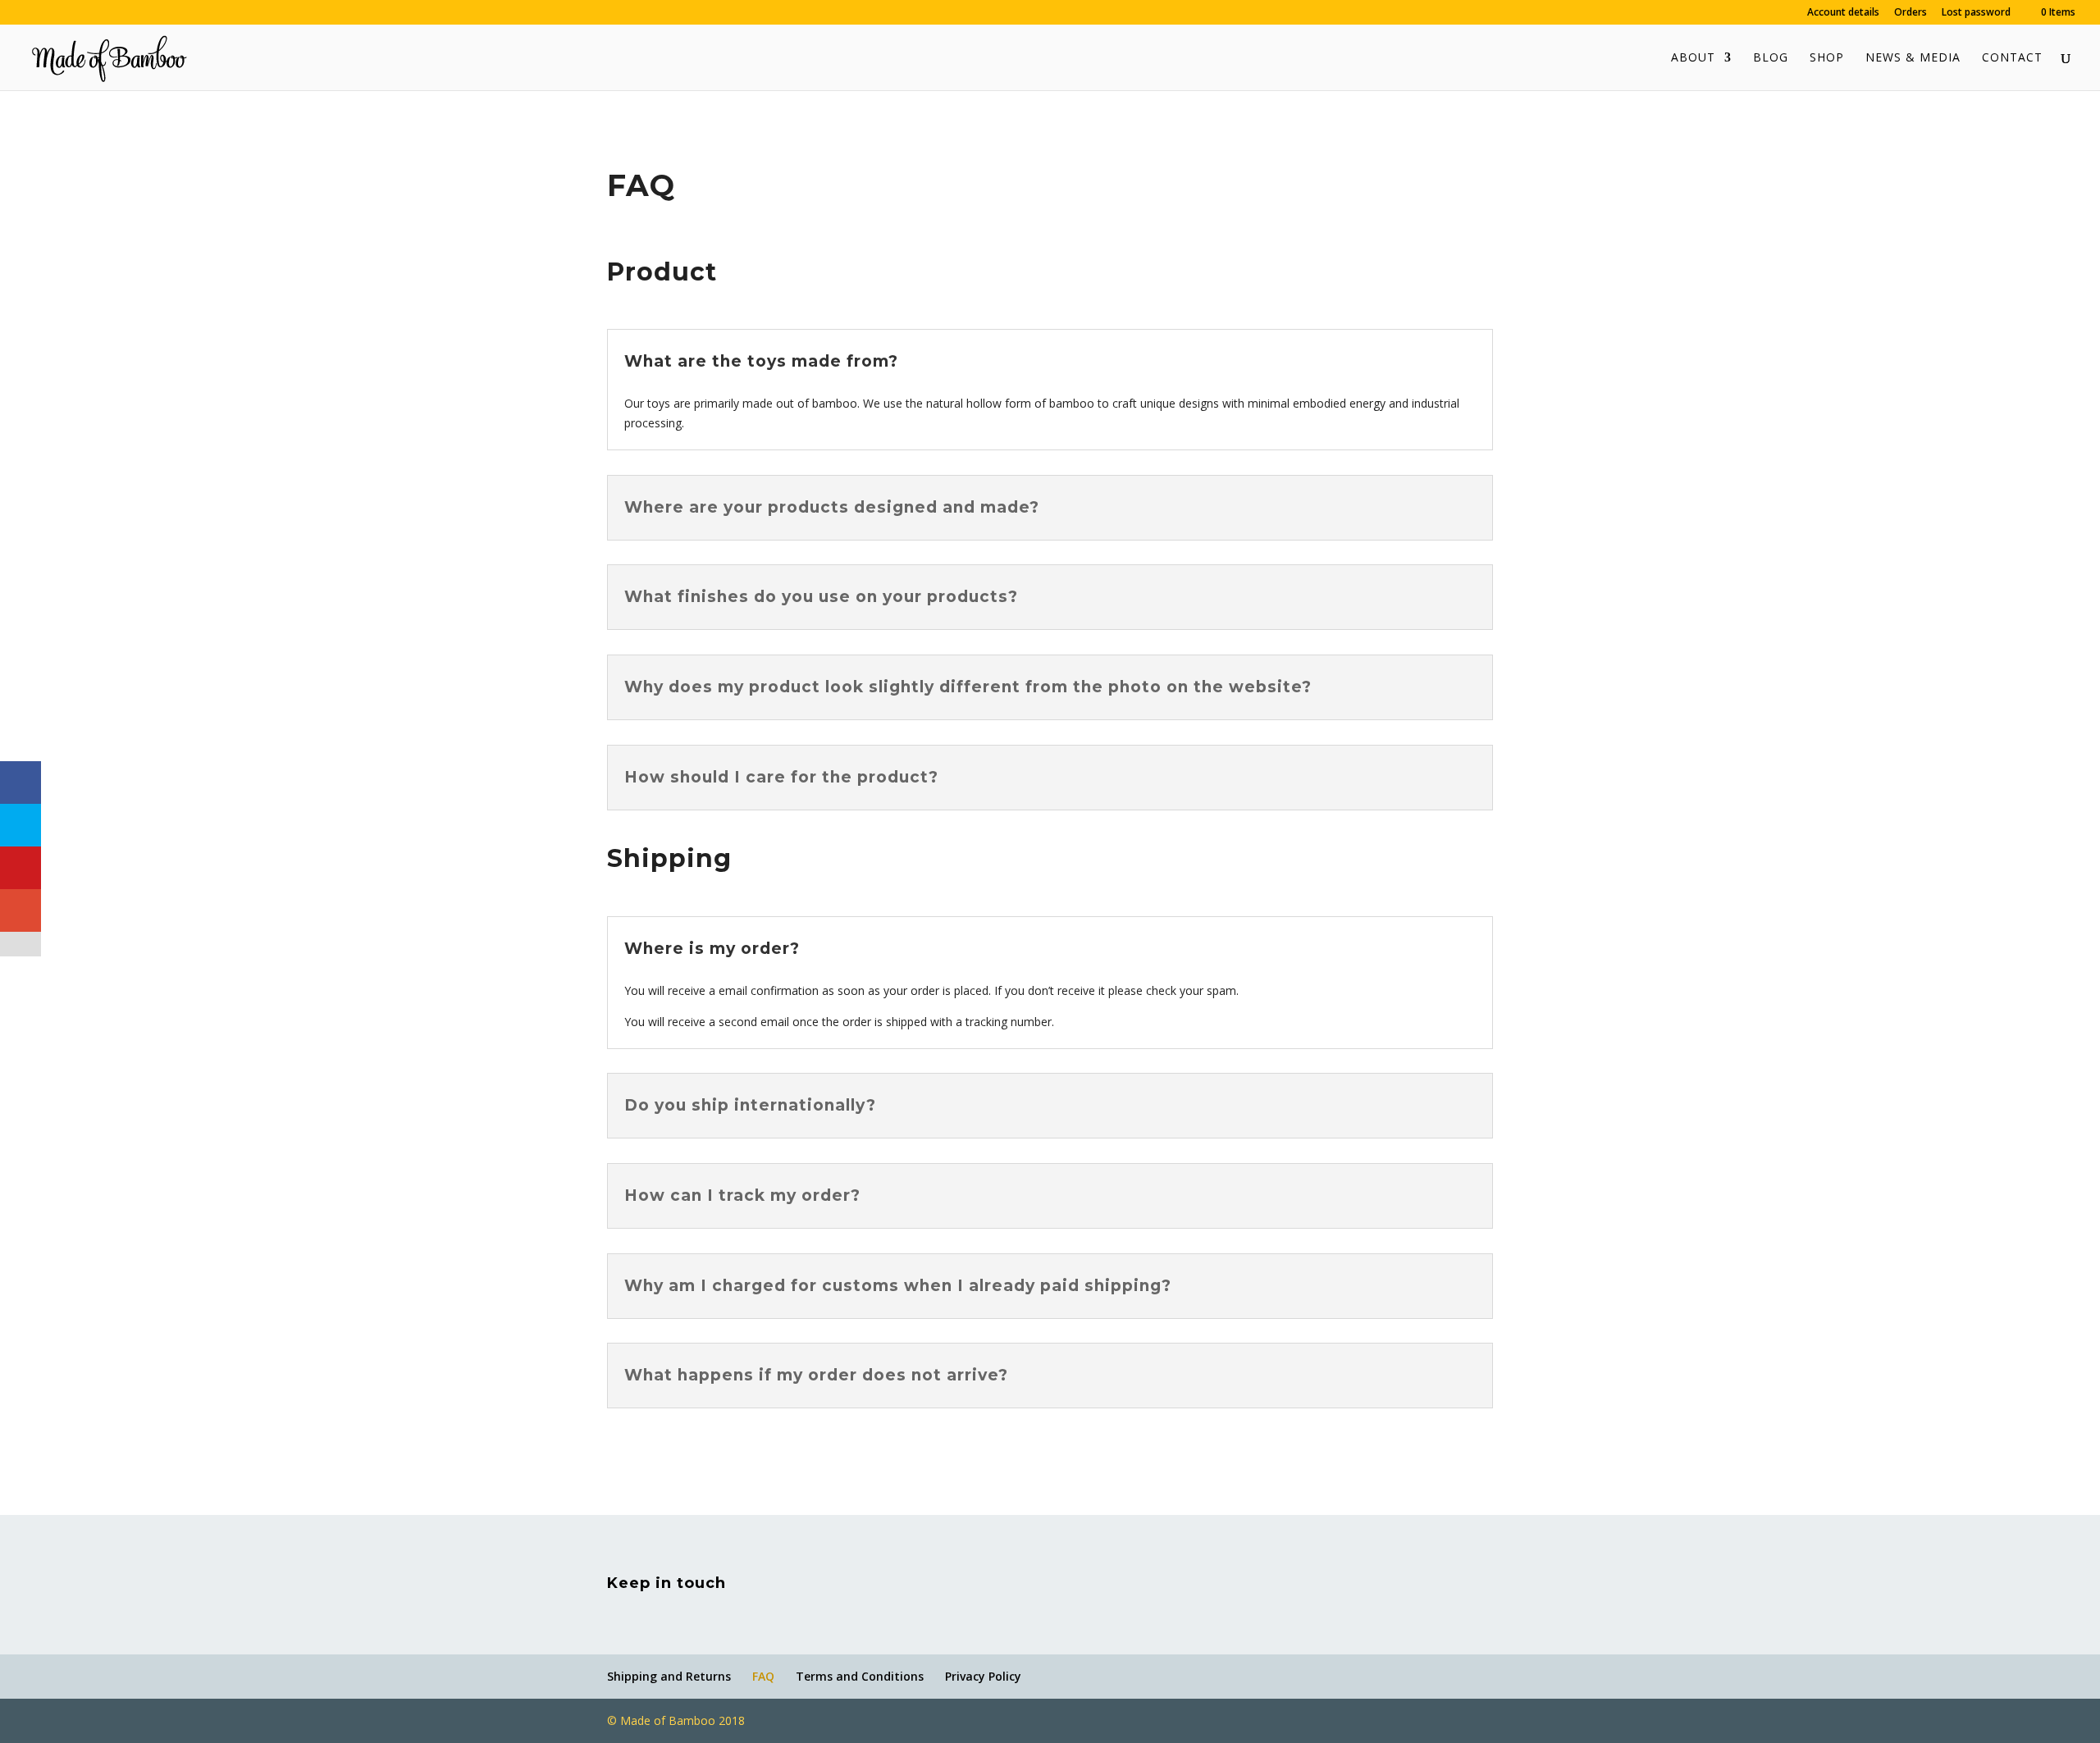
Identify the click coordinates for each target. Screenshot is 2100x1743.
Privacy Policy (983, 1676)
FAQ (763, 1676)
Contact (2012, 58)
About (1693, 58)
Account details (1843, 13)
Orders (1911, 13)
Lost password (1976, 13)
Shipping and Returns (669, 1676)
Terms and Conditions (860, 1676)
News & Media (1913, 58)
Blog (1771, 58)
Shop (1827, 58)
